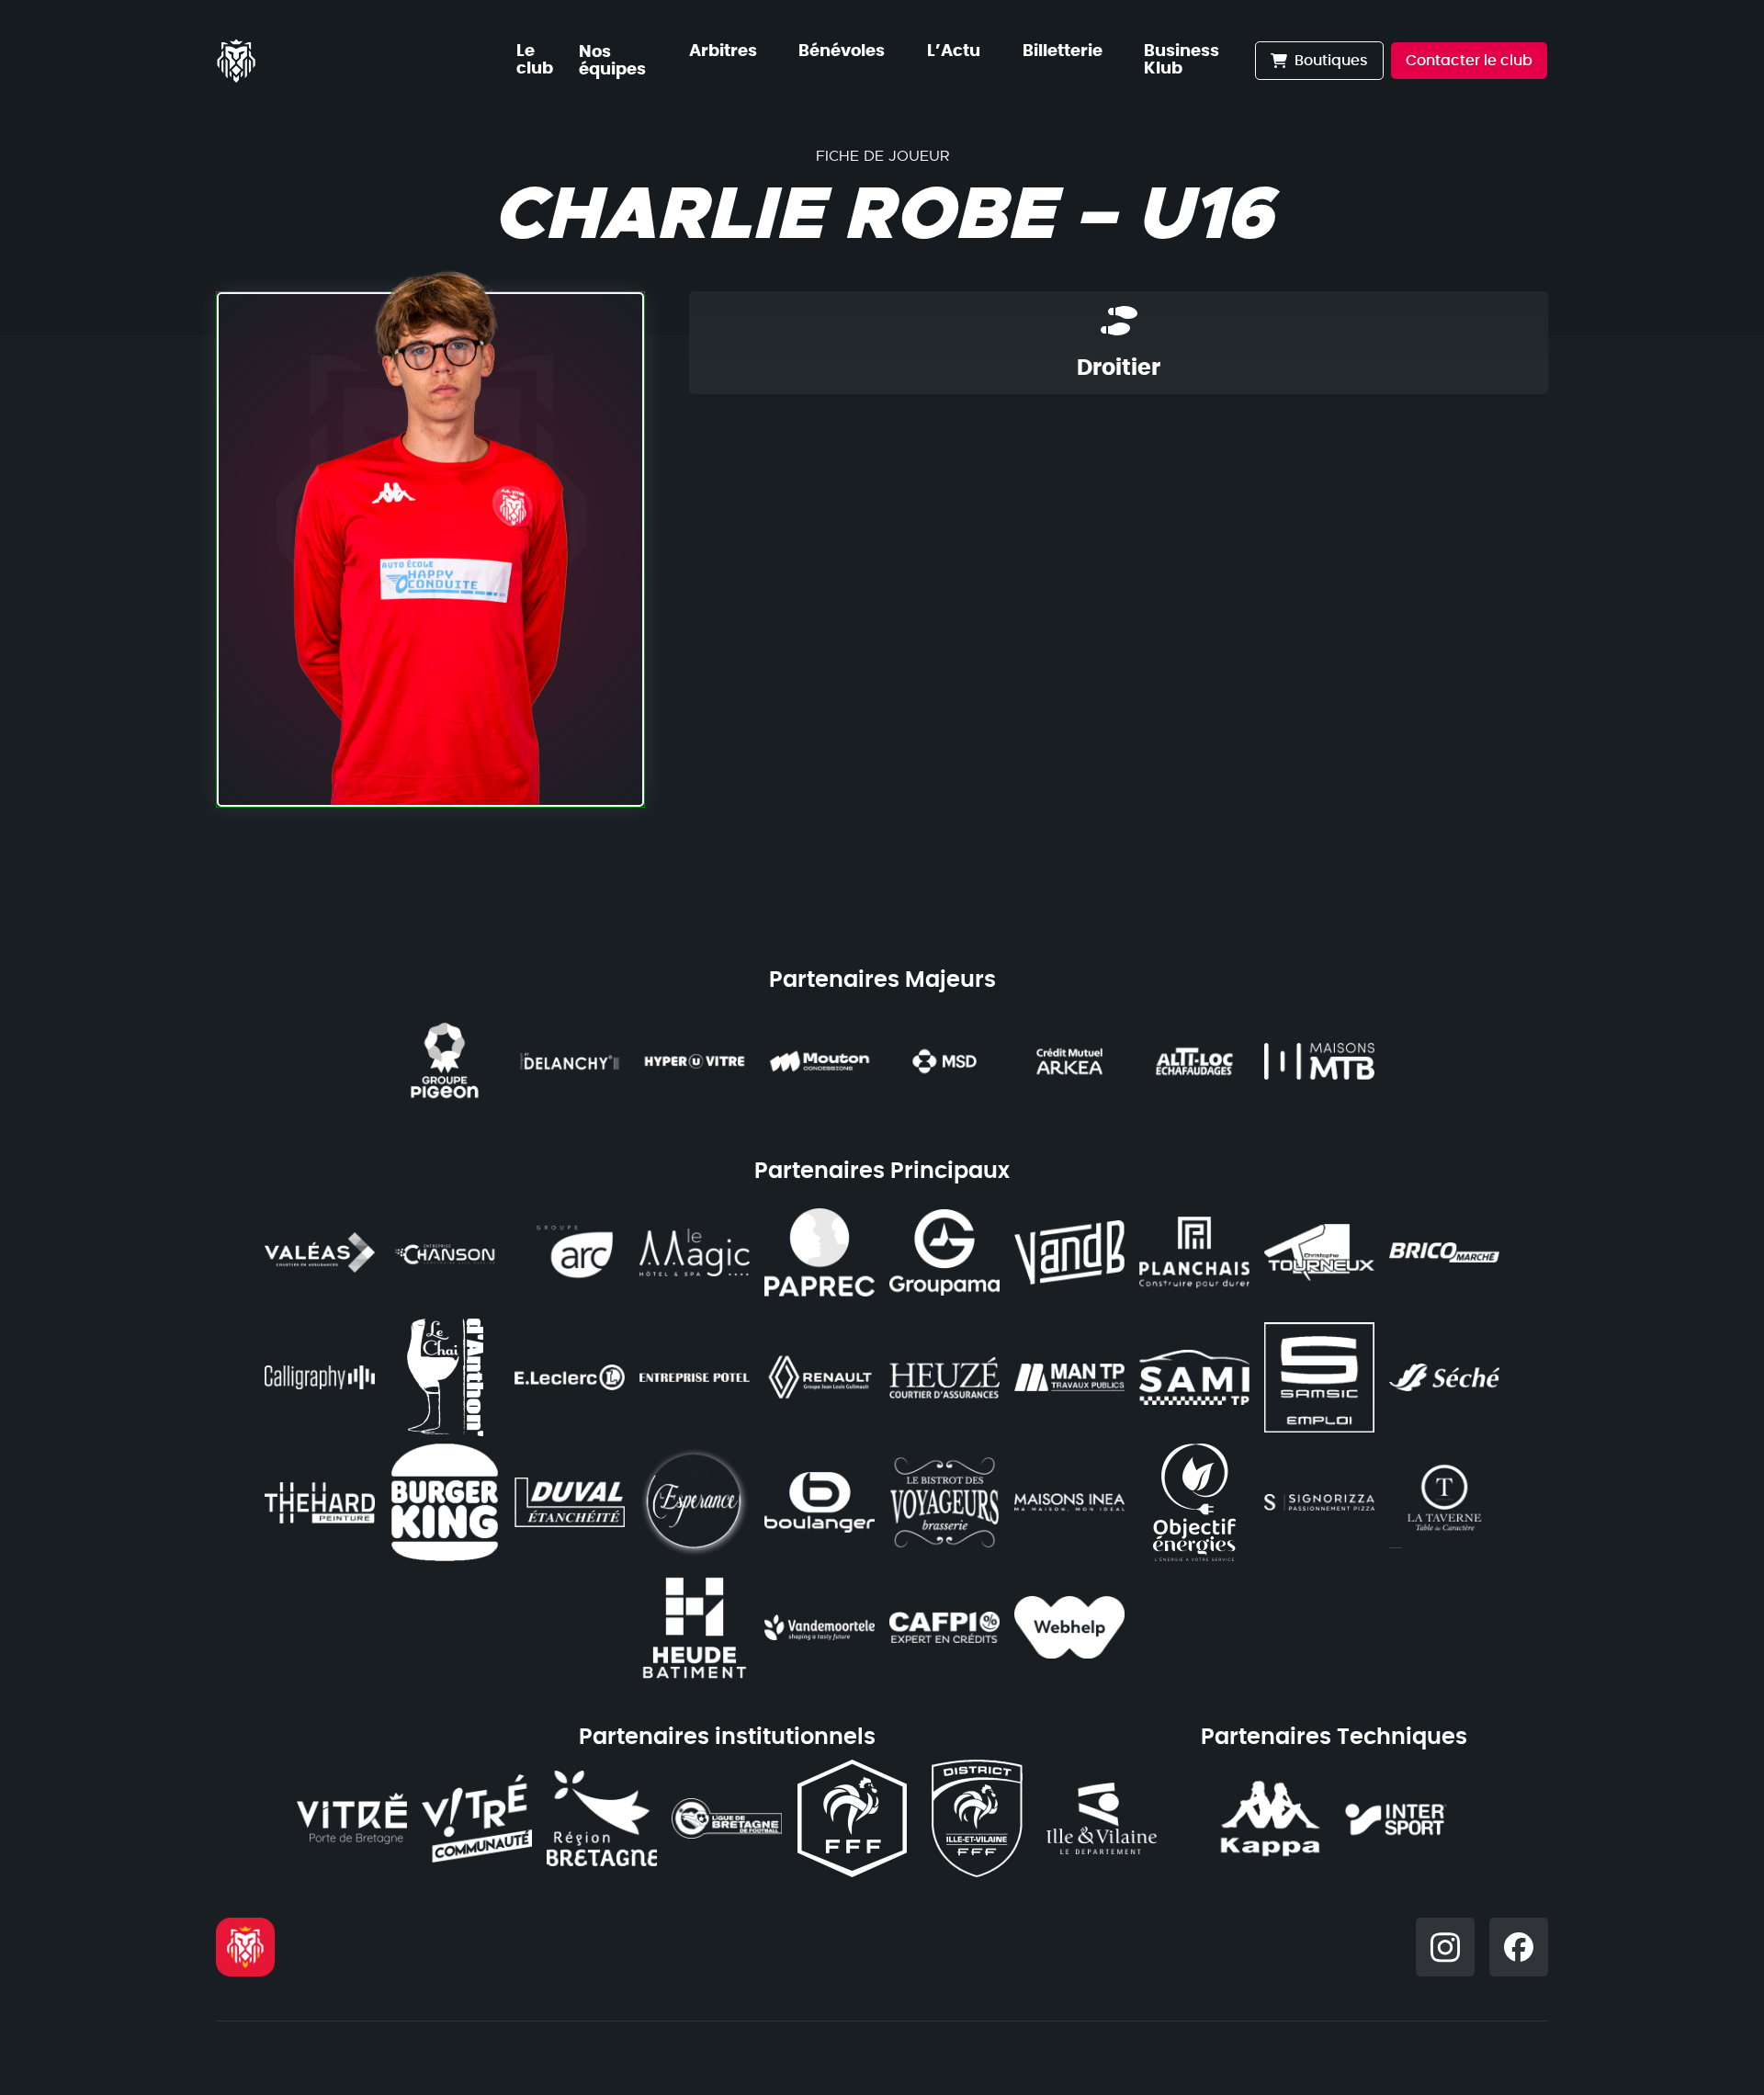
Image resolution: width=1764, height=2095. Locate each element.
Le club (535, 60)
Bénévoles (842, 51)
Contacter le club (1469, 61)
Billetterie (1063, 51)
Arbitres (723, 51)
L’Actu (954, 51)
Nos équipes (612, 61)
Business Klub (1182, 60)
